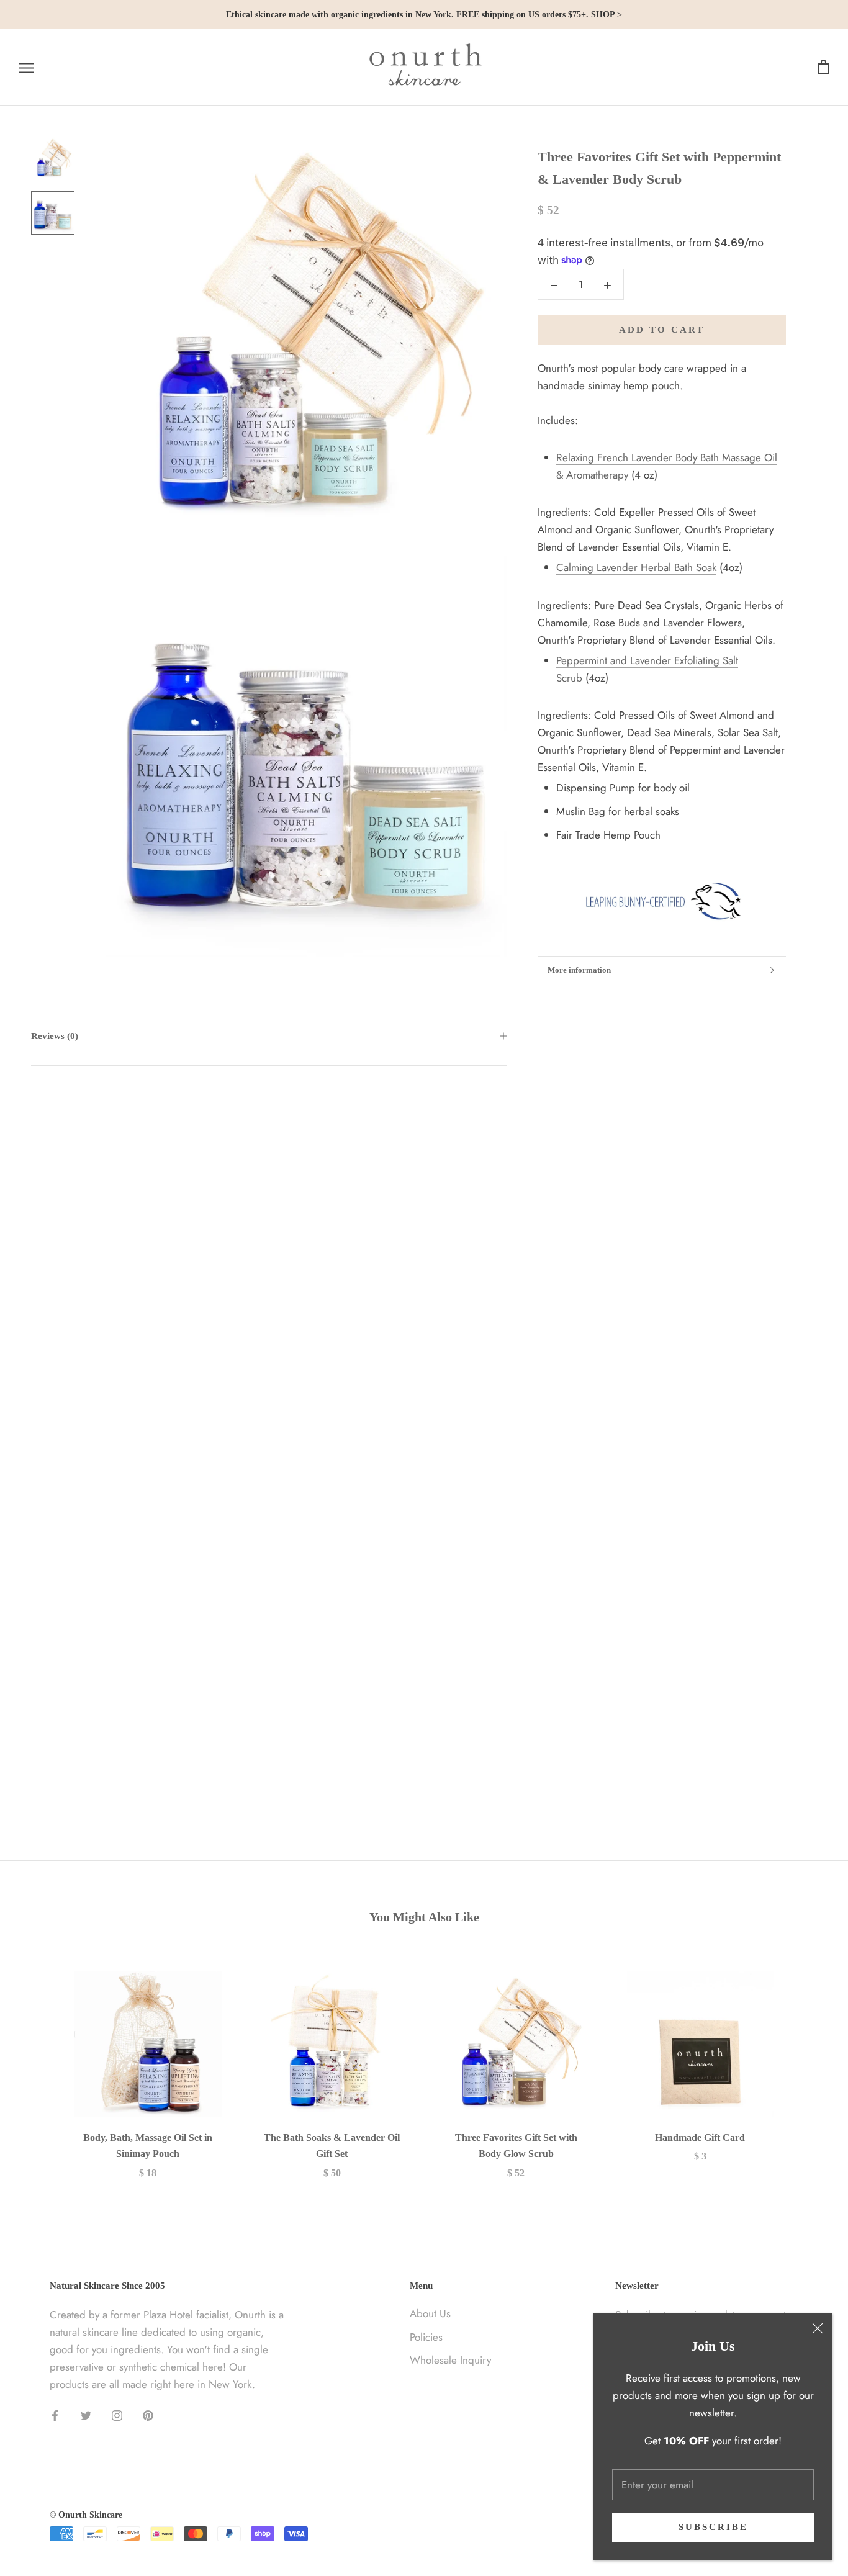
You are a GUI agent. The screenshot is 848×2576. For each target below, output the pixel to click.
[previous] (39, 2062)
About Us (430, 2313)
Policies (426, 2337)
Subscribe (713, 2527)
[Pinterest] (148, 2414)
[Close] (818, 2328)
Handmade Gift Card (700, 2137)
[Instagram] (117, 2414)
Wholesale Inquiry (450, 2360)
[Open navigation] (26, 67)
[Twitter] (86, 2414)
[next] (809, 2062)
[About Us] (662, 901)
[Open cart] (823, 67)
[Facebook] (55, 2414)
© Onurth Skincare (86, 2515)
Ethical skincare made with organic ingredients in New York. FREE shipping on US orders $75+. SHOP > (424, 15)
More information (579, 970)
